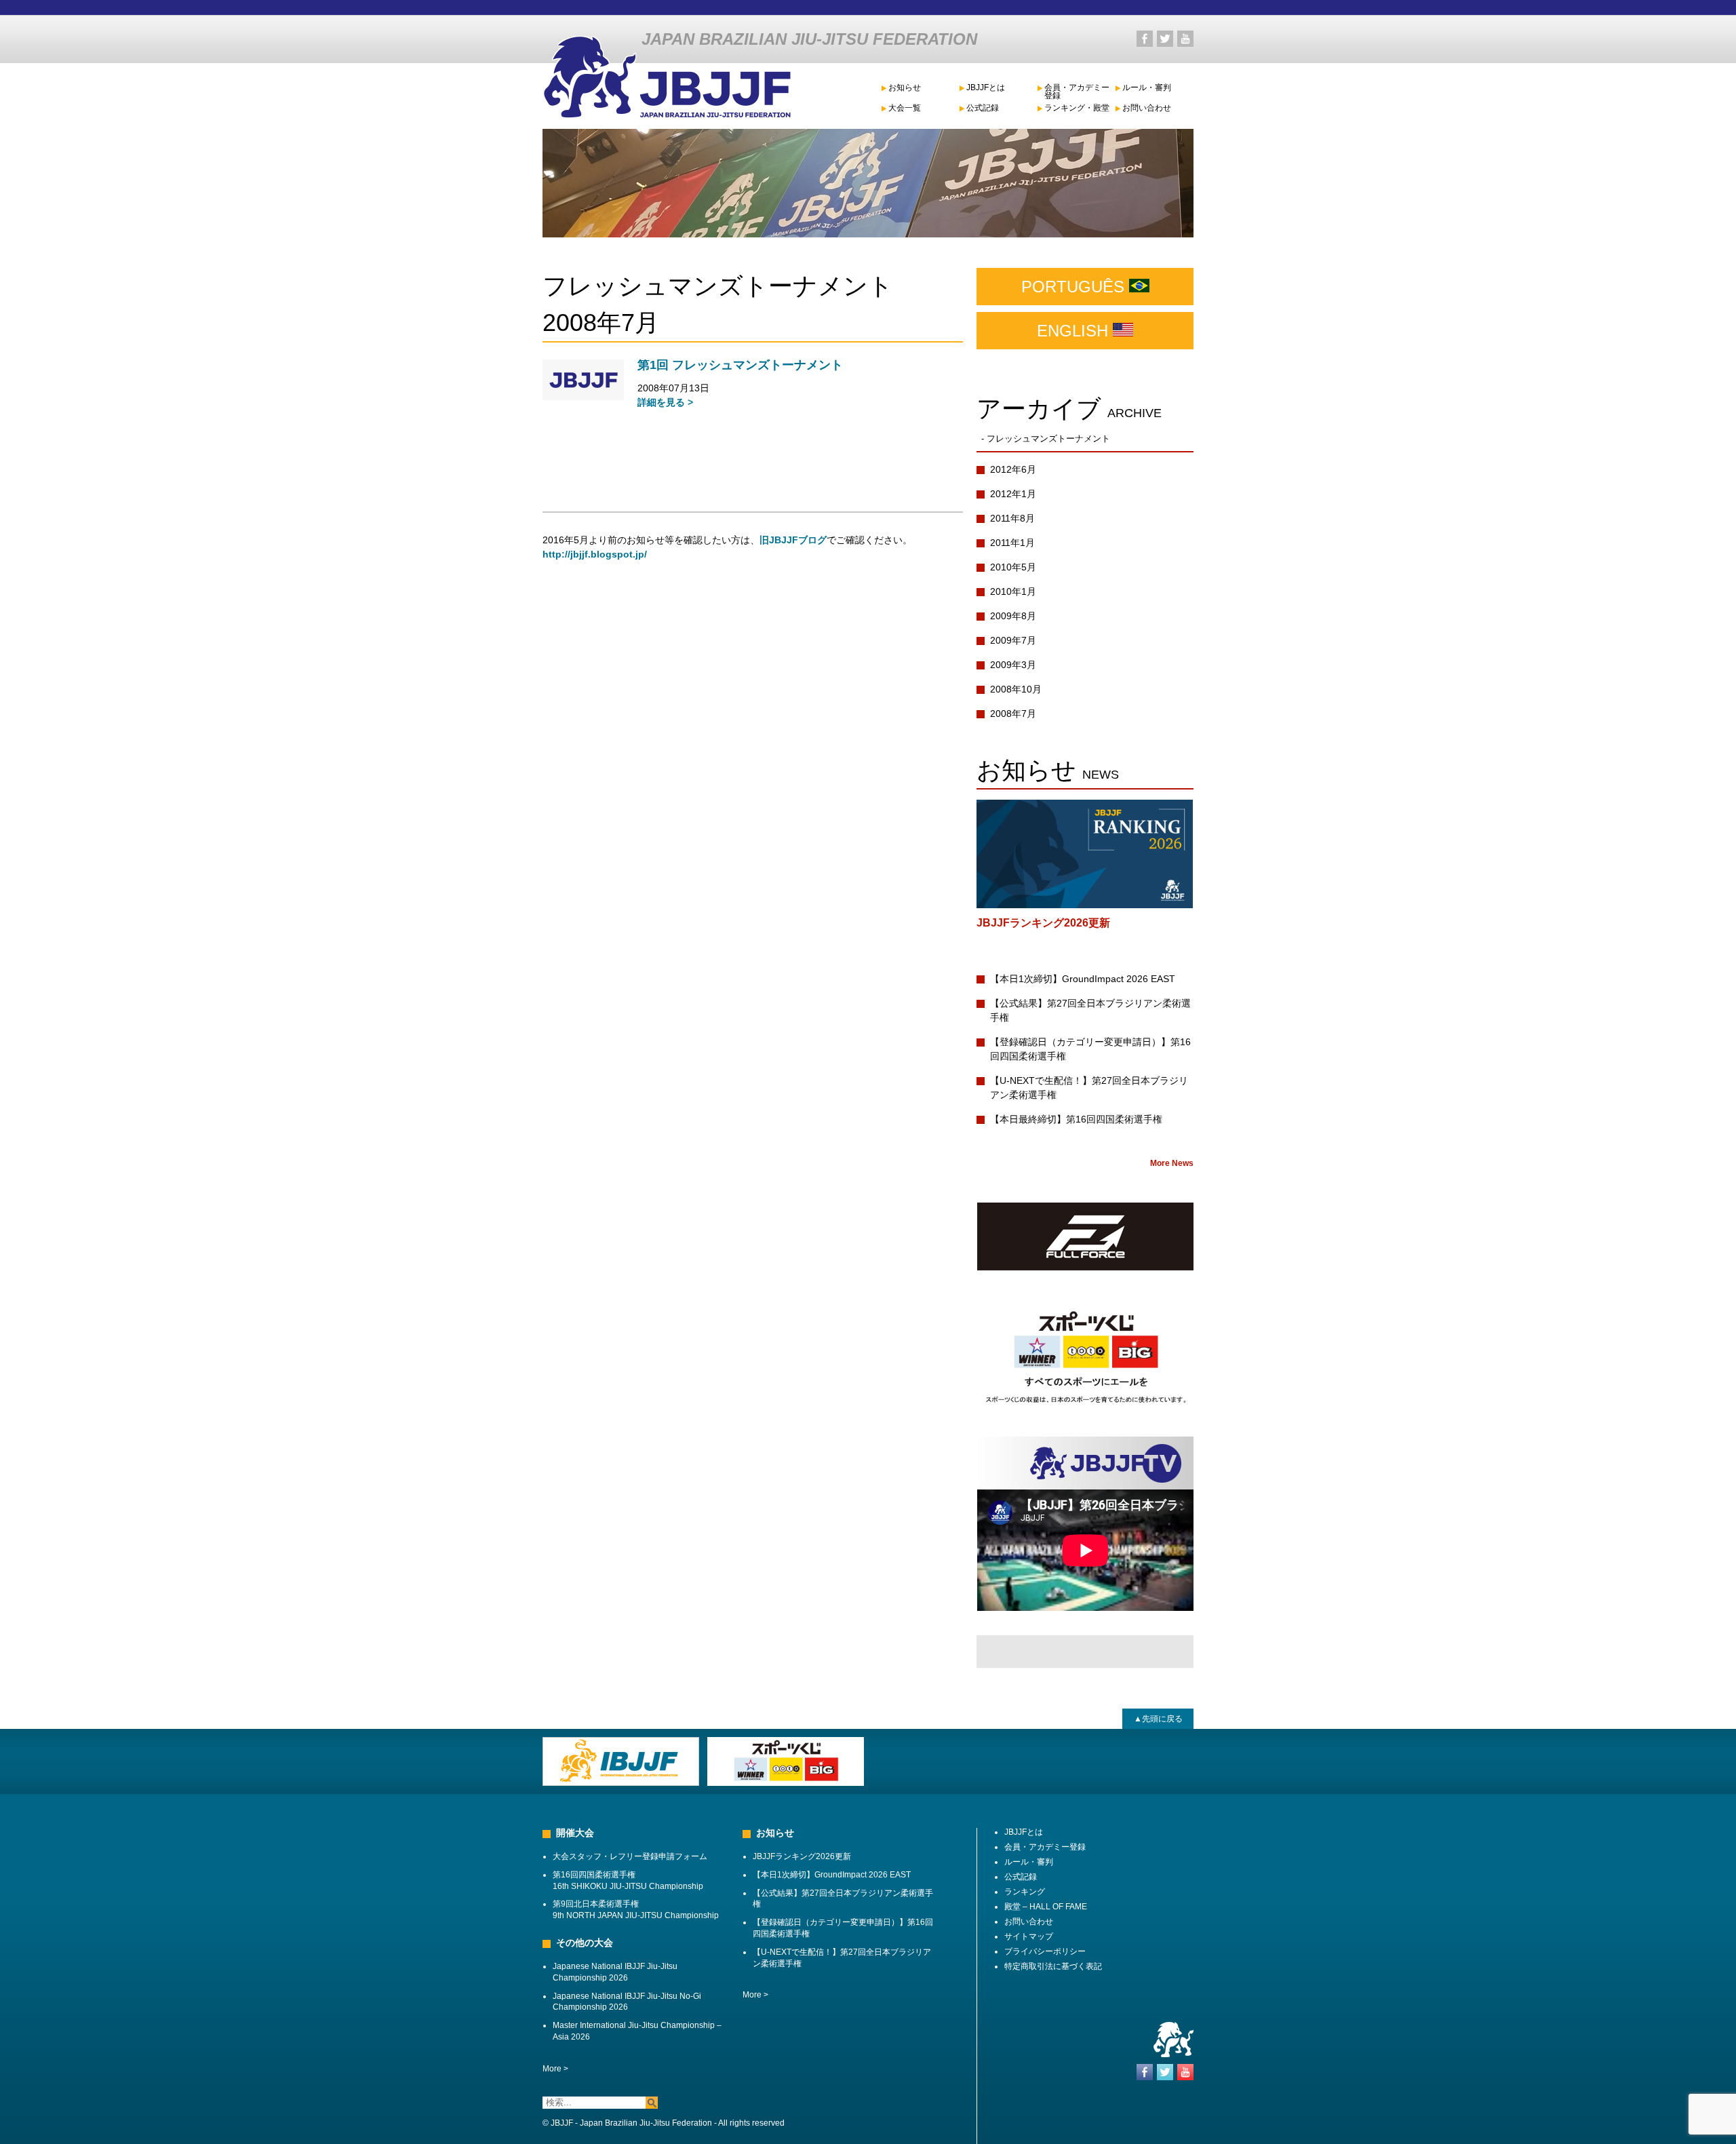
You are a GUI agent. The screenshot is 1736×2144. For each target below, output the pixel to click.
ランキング (1025, 1892)
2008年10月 (1016, 689)
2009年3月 (1013, 665)
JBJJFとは (986, 88)
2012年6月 (1013, 469)
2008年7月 (1013, 714)
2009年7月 (1013, 640)
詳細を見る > (665, 402)
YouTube (1185, 39)
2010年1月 (1013, 591)
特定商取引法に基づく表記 (1053, 1966)
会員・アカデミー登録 (1077, 92)
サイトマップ (1029, 1936)
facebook (1145, 39)
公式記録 (983, 108)
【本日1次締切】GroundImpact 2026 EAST (1083, 979)
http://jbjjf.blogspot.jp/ (595, 554)
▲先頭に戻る (1158, 1719)
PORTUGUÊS (1075, 287)
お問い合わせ (1147, 108)
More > (555, 2069)
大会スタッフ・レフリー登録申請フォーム (630, 1856)
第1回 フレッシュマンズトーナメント (740, 365)
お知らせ (905, 88)
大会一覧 (905, 108)
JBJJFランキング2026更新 (1043, 923)
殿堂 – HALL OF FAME (1046, 1907)
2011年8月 (1012, 518)
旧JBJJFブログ (793, 540)
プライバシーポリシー (1045, 1951)
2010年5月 (1013, 567)
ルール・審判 (1147, 88)
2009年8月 (1013, 616)
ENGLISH (1075, 331)
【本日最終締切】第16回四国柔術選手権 (1076, 1119)
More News (1172, 1163)
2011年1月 (1012, 543)
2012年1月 (1013, 494)
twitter (1165, 39)
